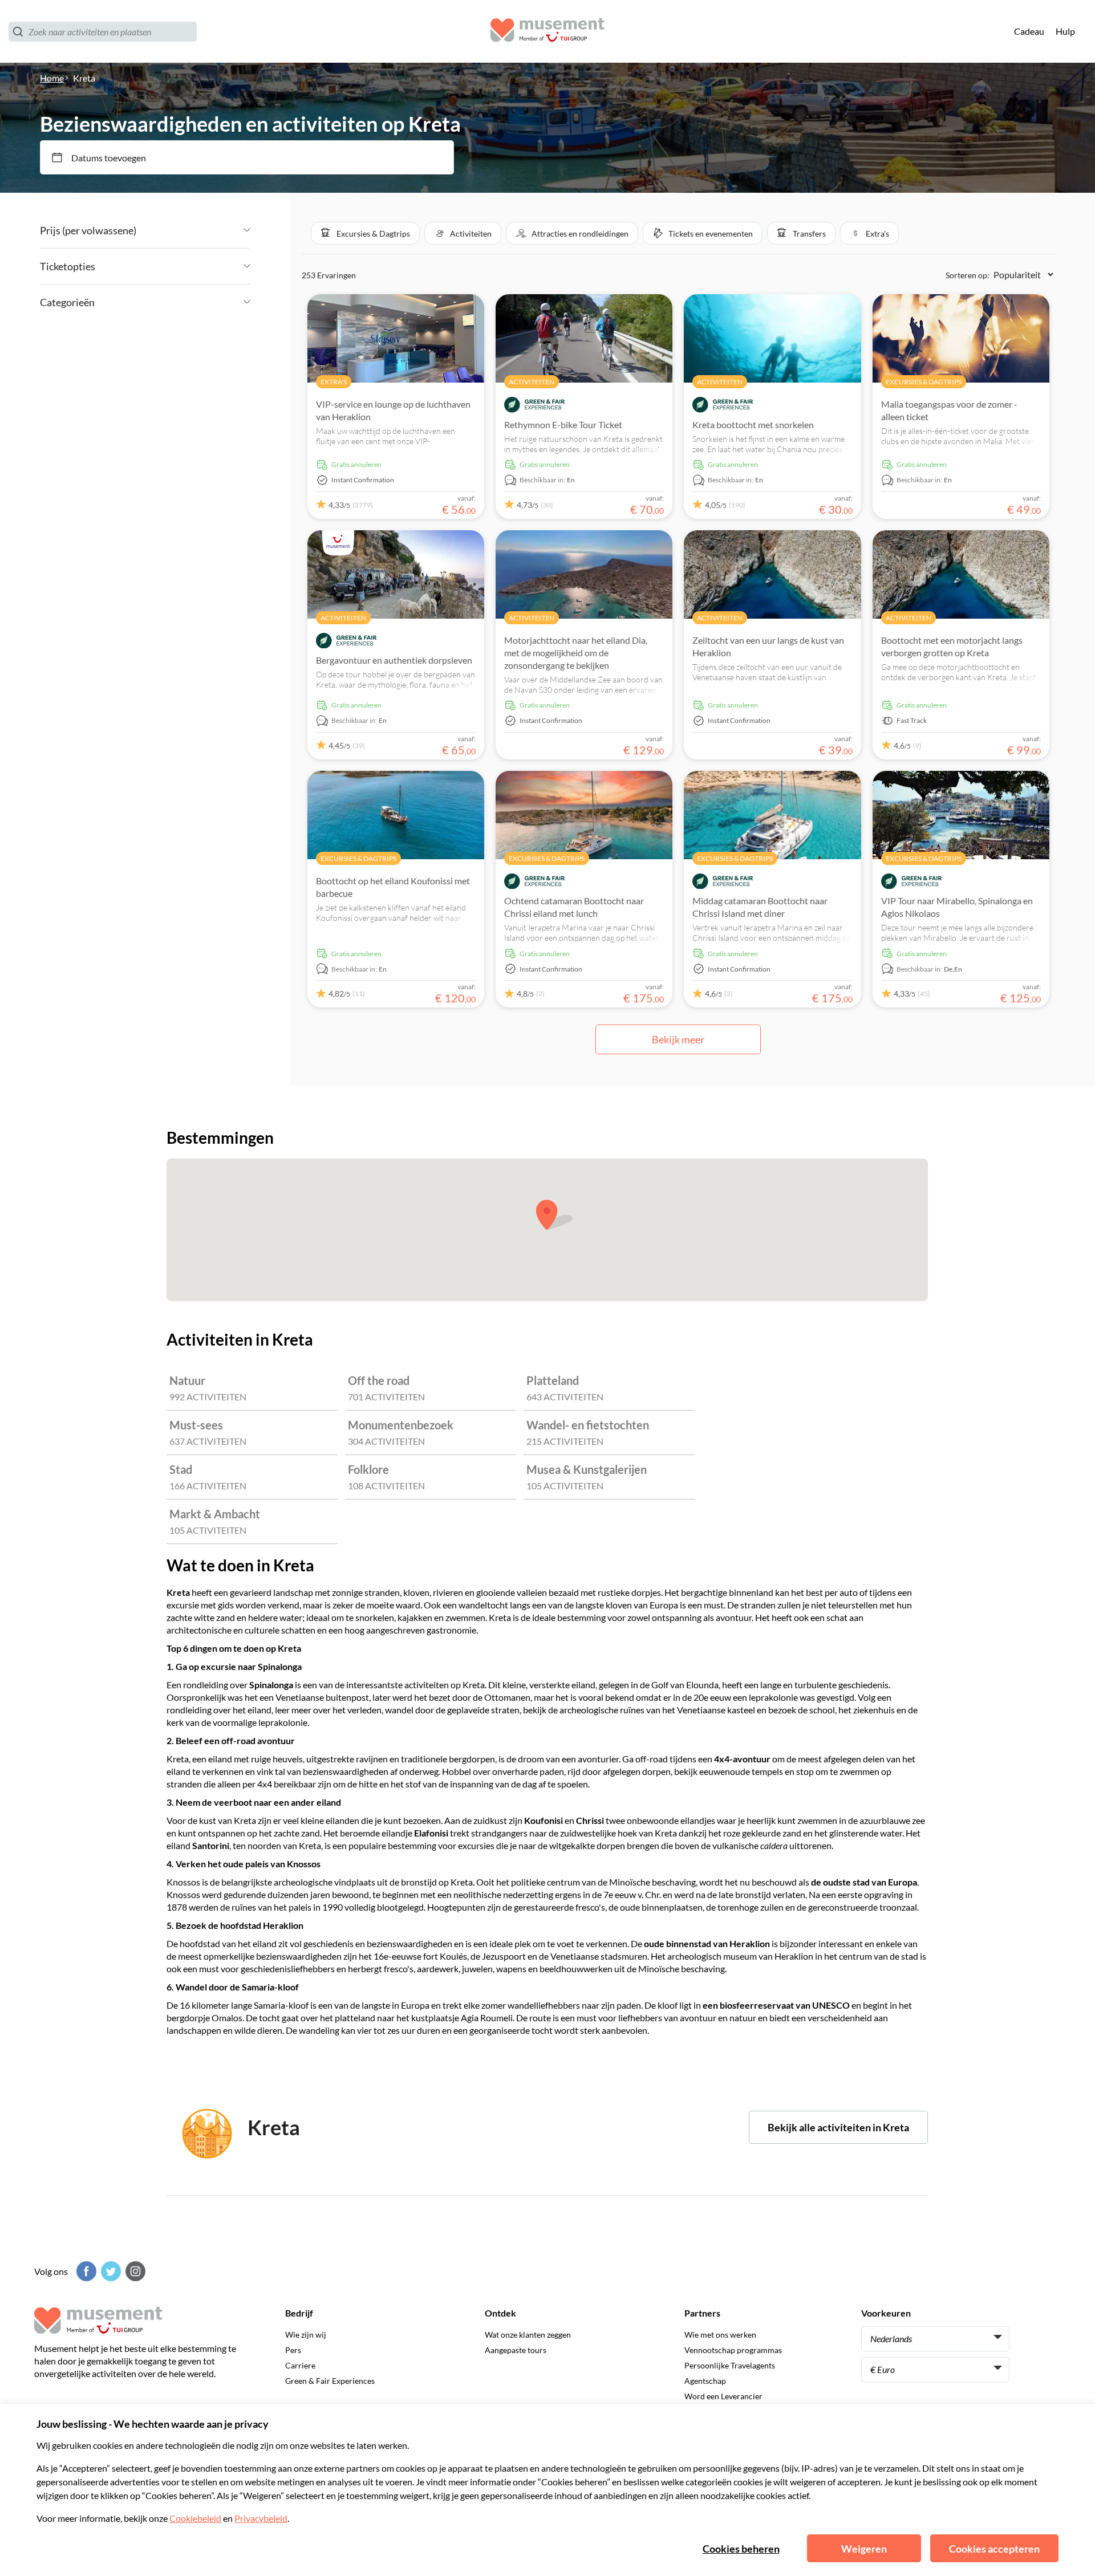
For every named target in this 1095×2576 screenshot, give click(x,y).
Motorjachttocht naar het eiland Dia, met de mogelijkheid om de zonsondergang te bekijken (576, 653)
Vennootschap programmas (733, 2350)
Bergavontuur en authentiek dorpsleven (394, 660)
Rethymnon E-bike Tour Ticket (563, 424)
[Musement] (547, 32)
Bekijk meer (678, 1039)
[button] (365, 233)
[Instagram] (134, 2271)
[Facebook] (85, 2271)
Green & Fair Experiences (330, 2381)
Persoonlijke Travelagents (730, 2365)
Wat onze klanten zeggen (528, 2335)
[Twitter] (109, 2271)
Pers (293, 2350)
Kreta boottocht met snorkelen (753, 424)
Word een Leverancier (723, 2396)
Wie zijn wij (306, 2335)
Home (52, 78)
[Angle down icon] (193, 230)
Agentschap (705, 2381)
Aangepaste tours (516, 2350)
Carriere (300, 2365)
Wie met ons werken (720, 2335)
